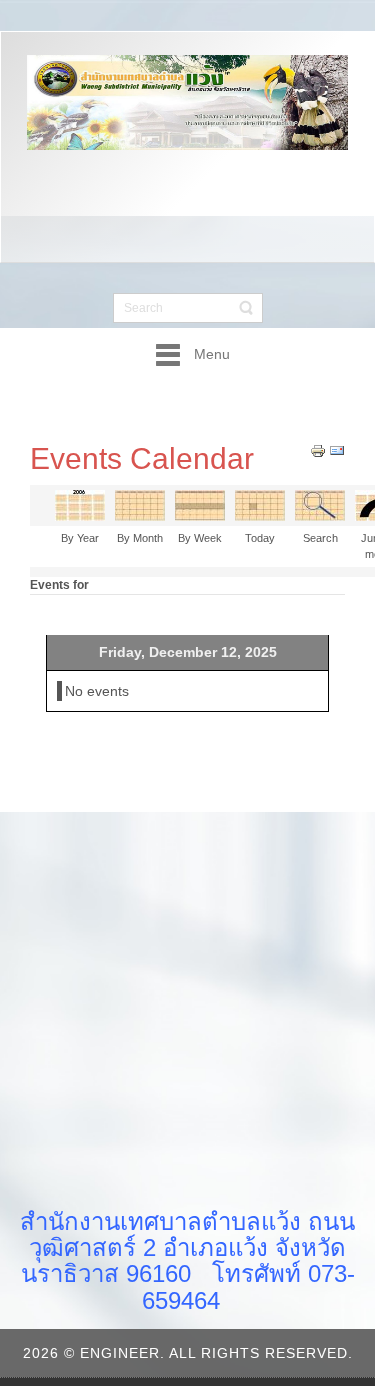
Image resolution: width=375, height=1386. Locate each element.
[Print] (318, 449)
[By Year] (80, 505)
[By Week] (200, 505)
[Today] (260, 505)
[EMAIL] (337, 449)
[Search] (320, 505)
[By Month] (140, 505)
